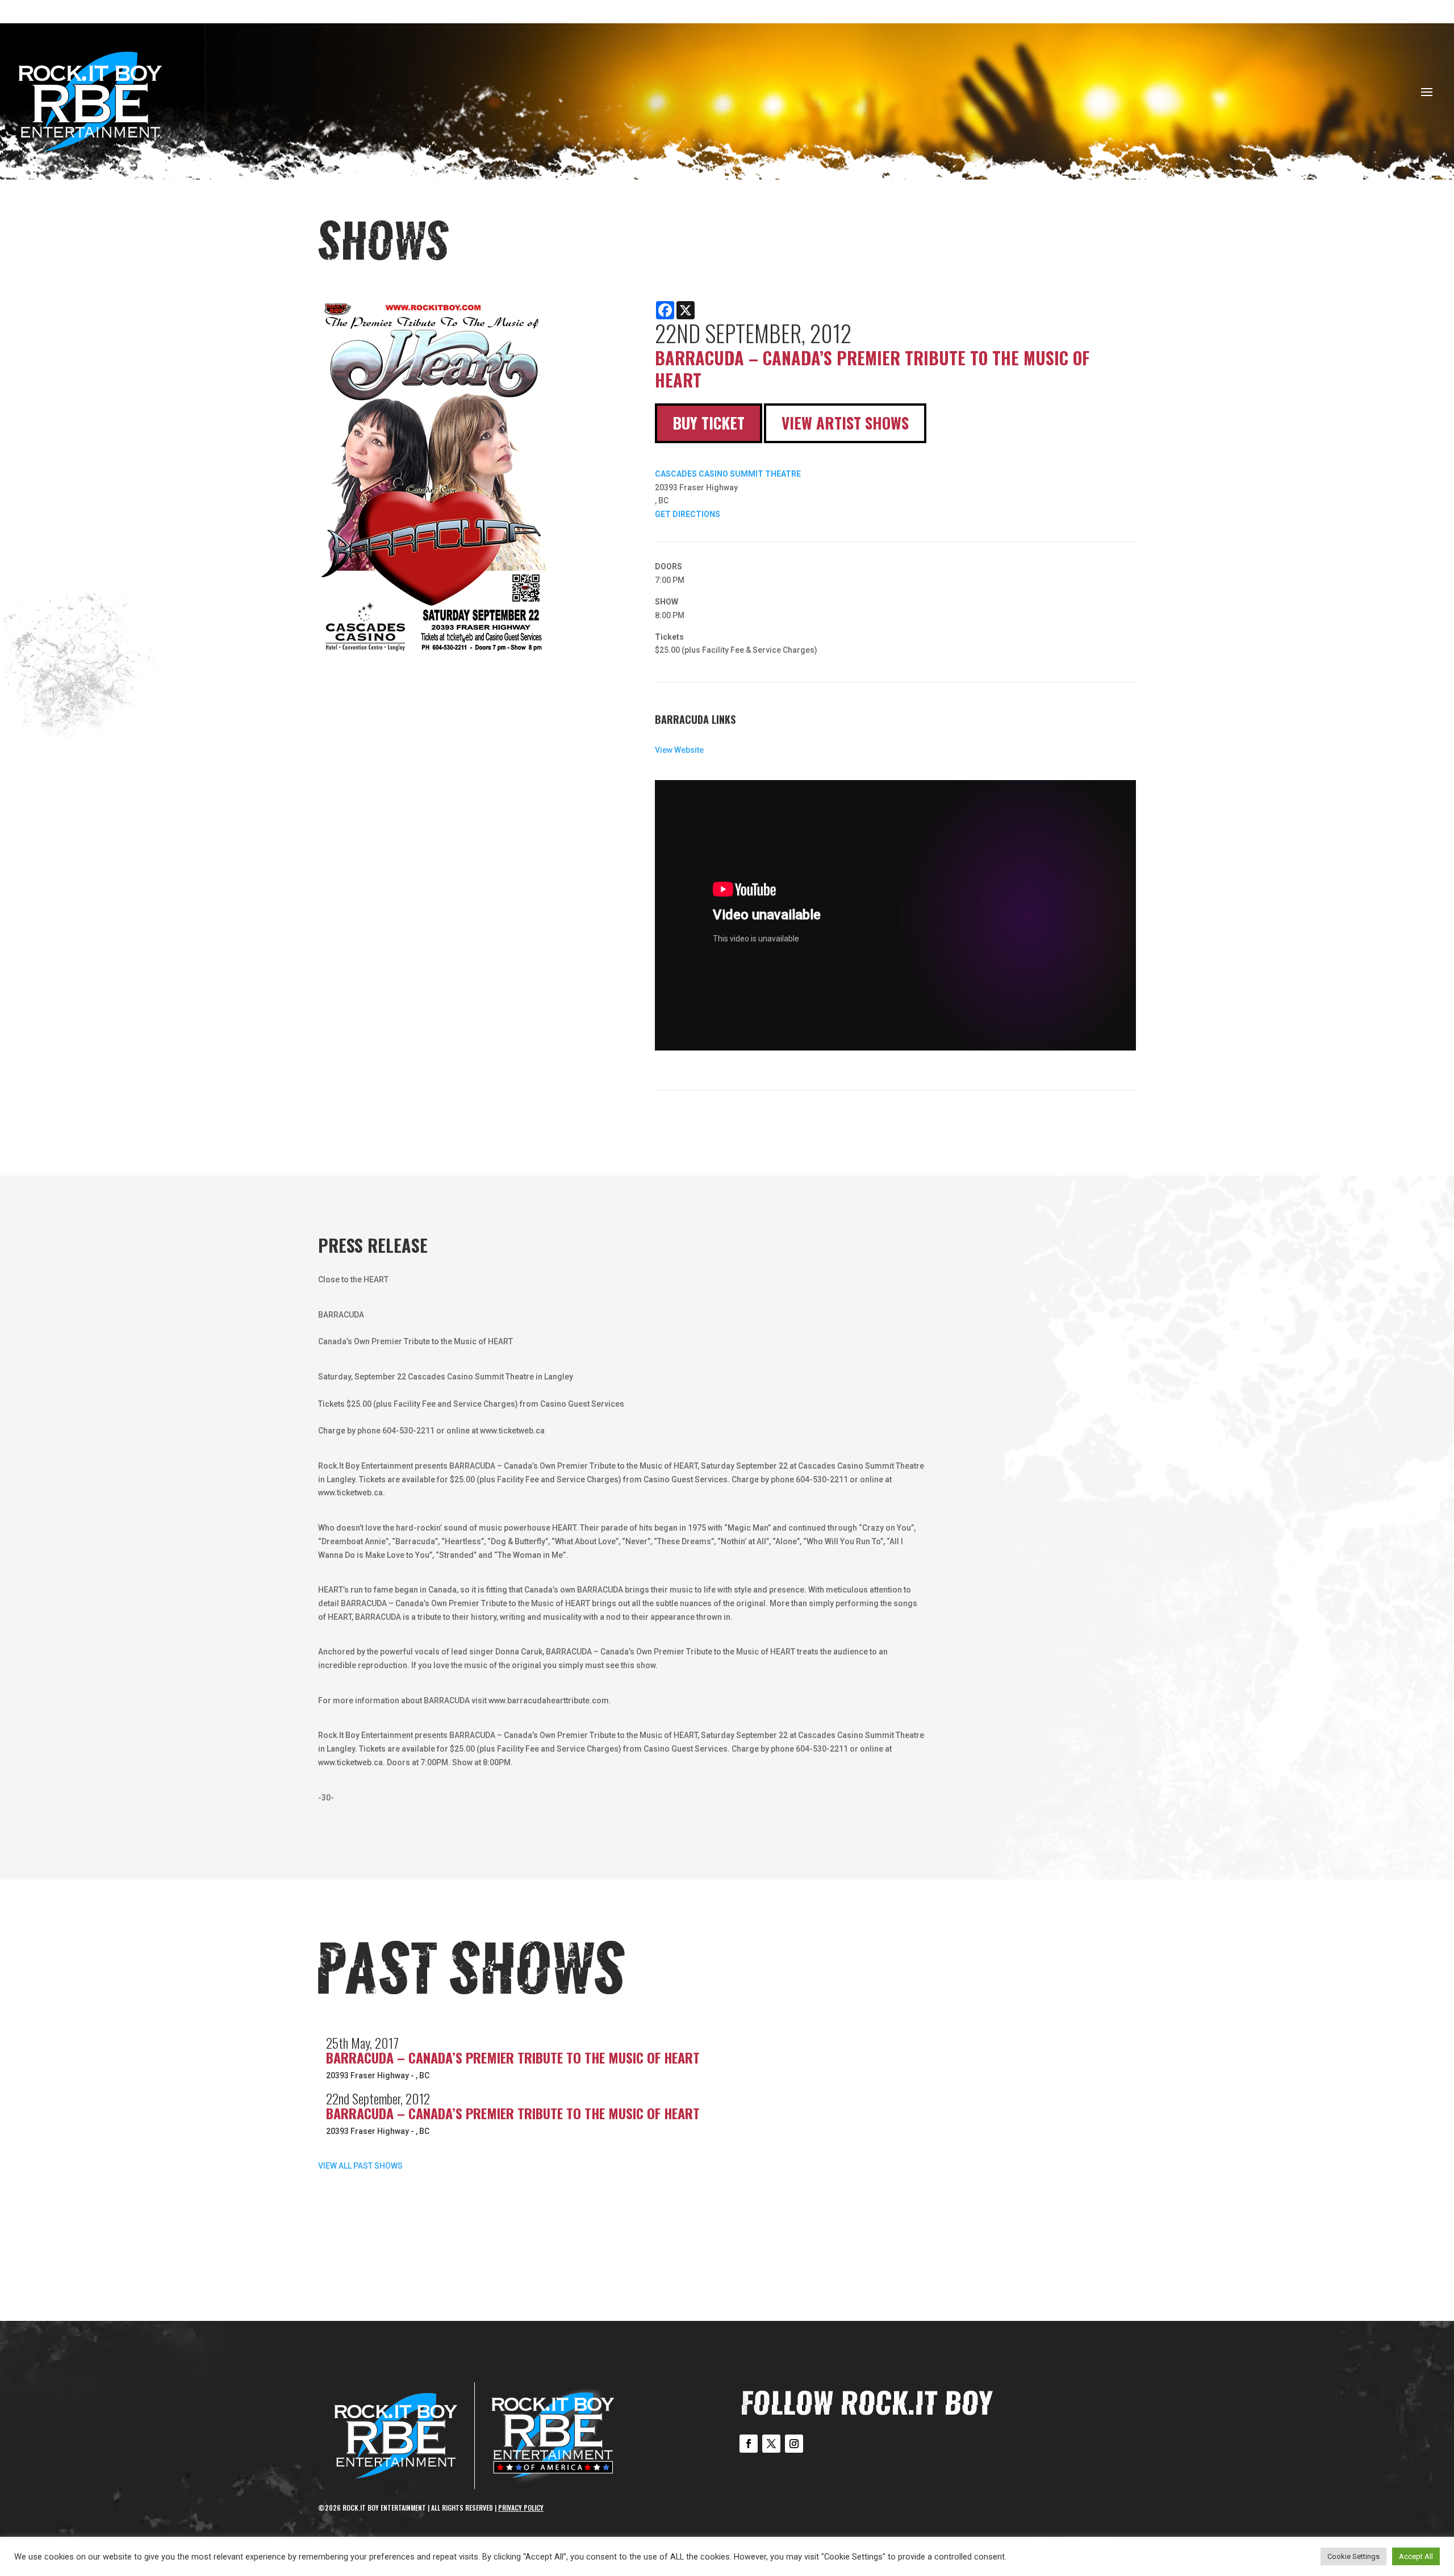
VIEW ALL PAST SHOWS (360, 2166)
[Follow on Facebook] (749, 2444)
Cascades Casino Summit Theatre (728, 474)
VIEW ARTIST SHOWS (845, 423)
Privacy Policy (521, 2508)
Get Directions (688, 514)
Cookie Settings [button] (1353, 2556)
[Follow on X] (771, 2444)
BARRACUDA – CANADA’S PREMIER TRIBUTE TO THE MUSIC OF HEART (513, 2057)
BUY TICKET (709, 423)
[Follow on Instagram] (794, 2444)
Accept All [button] (1416, 2556)
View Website (679, 750)
